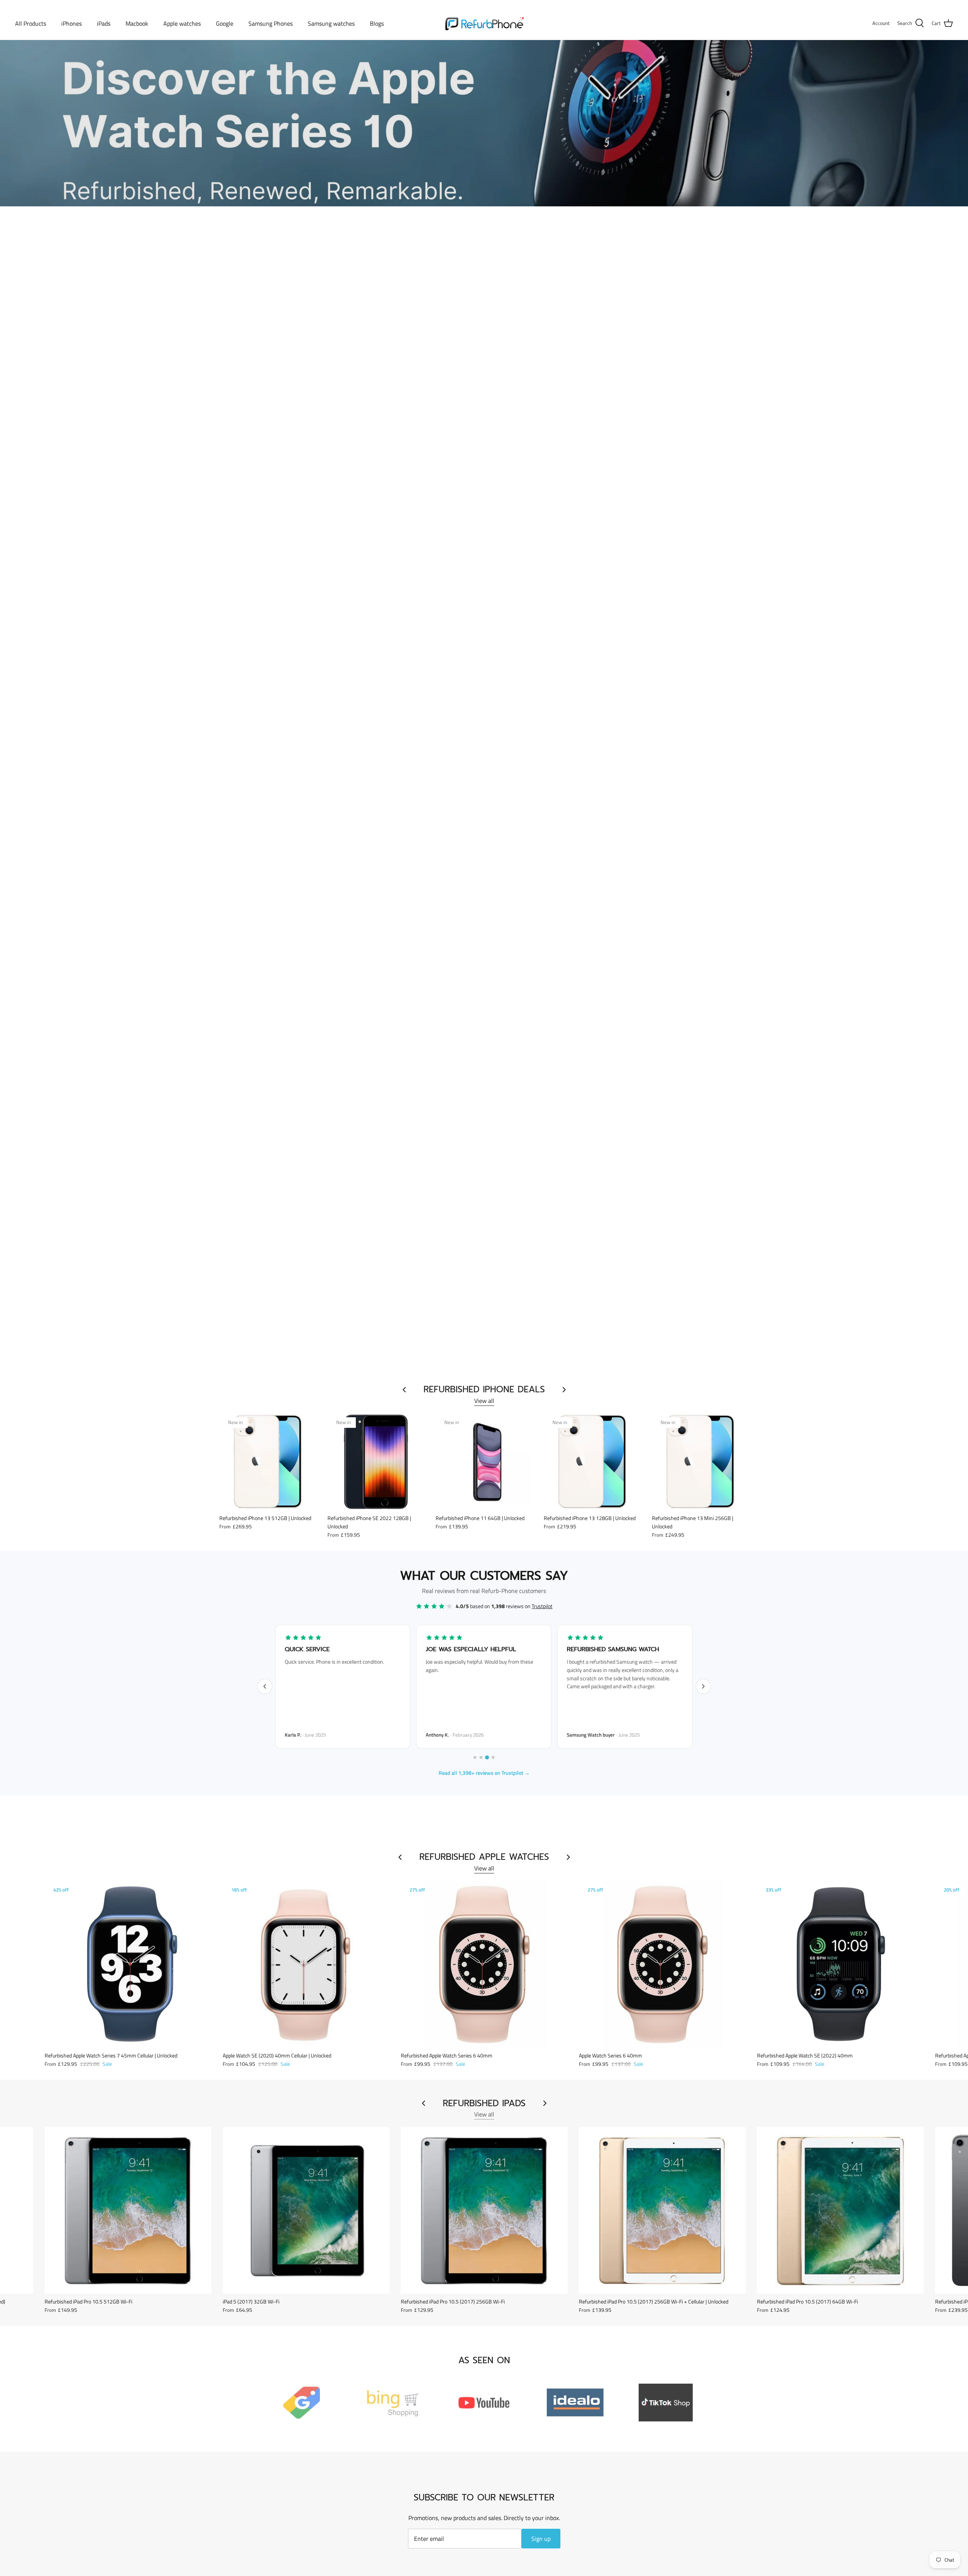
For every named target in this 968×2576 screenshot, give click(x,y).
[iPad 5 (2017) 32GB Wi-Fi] (306, 2210)
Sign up (541, 2539)
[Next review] (703, 1686)
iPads (104, 23)
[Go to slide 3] (487, 1757)
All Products (31, 23)
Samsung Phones (271, 23)
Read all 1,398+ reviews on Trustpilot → (484, 1773)
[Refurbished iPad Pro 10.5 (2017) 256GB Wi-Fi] (484, 2210)
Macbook (137, 23)
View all (484, 1401)
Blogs (377, 23)
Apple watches (182, 23)
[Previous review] (265, 1686)
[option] (484, 123)
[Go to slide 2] (481, 1757)
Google (225, 23)
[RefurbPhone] (484, 23)
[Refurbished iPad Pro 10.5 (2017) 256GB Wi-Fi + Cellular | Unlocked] (662, 2210)
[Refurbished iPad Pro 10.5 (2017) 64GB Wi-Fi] (840, 2210)
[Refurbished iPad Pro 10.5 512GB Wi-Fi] (128, 2210)
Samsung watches (331, 23)
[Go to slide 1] (475, 1757)
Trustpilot (542, 1606)
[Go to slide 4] (493, 1757)
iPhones (71, 23)
